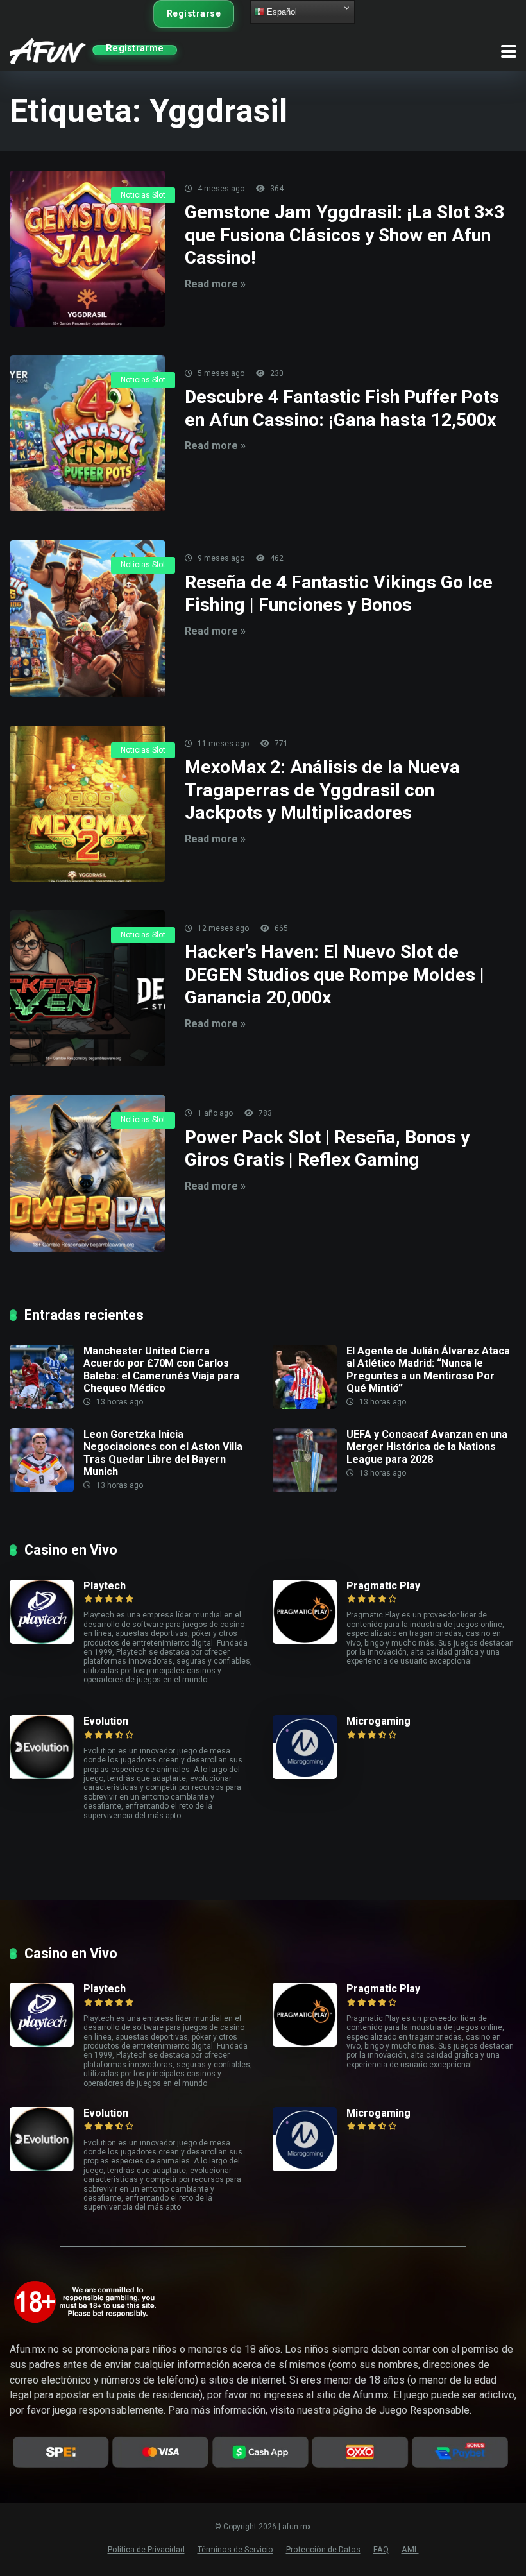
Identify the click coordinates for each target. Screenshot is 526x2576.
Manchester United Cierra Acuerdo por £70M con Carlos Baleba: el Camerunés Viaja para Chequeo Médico (161, 1369)
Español (281, 12)
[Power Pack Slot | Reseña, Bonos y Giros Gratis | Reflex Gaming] (88, 1173)
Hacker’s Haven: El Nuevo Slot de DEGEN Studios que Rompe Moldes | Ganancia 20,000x (335, 975)
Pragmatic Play (383, 1586)
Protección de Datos (323, 2549)
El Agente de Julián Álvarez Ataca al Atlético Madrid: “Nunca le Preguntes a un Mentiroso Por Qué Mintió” (428, 1369)
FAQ (381, 2549)
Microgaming (378, 1721)
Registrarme (135, 49)
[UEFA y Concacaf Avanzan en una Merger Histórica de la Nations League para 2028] (310, 1460)
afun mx (297, 2527)
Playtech (105, 1586)
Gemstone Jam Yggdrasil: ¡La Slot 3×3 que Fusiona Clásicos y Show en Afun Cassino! (344, 235)
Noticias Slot (143, 195)
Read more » (215, 284)
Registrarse (194, 13)
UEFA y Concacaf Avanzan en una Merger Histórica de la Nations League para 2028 (427, 1446)
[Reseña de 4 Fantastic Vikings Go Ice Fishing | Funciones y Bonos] (88, 618)
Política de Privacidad (146, 2549)
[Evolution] (47, 1747)
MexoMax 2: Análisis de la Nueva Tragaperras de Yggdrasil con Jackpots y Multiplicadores (322, 790)
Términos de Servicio (235, 2549)
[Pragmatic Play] (310, 1612)
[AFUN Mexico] (48, 50)
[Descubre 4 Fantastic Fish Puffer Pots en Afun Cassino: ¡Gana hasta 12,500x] (88, 433)
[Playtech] (47, 1612)
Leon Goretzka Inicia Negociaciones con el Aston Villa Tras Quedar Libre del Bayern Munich (163, 1453)
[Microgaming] (310, 1747)
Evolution (106, 1721)
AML (410, 2549)
